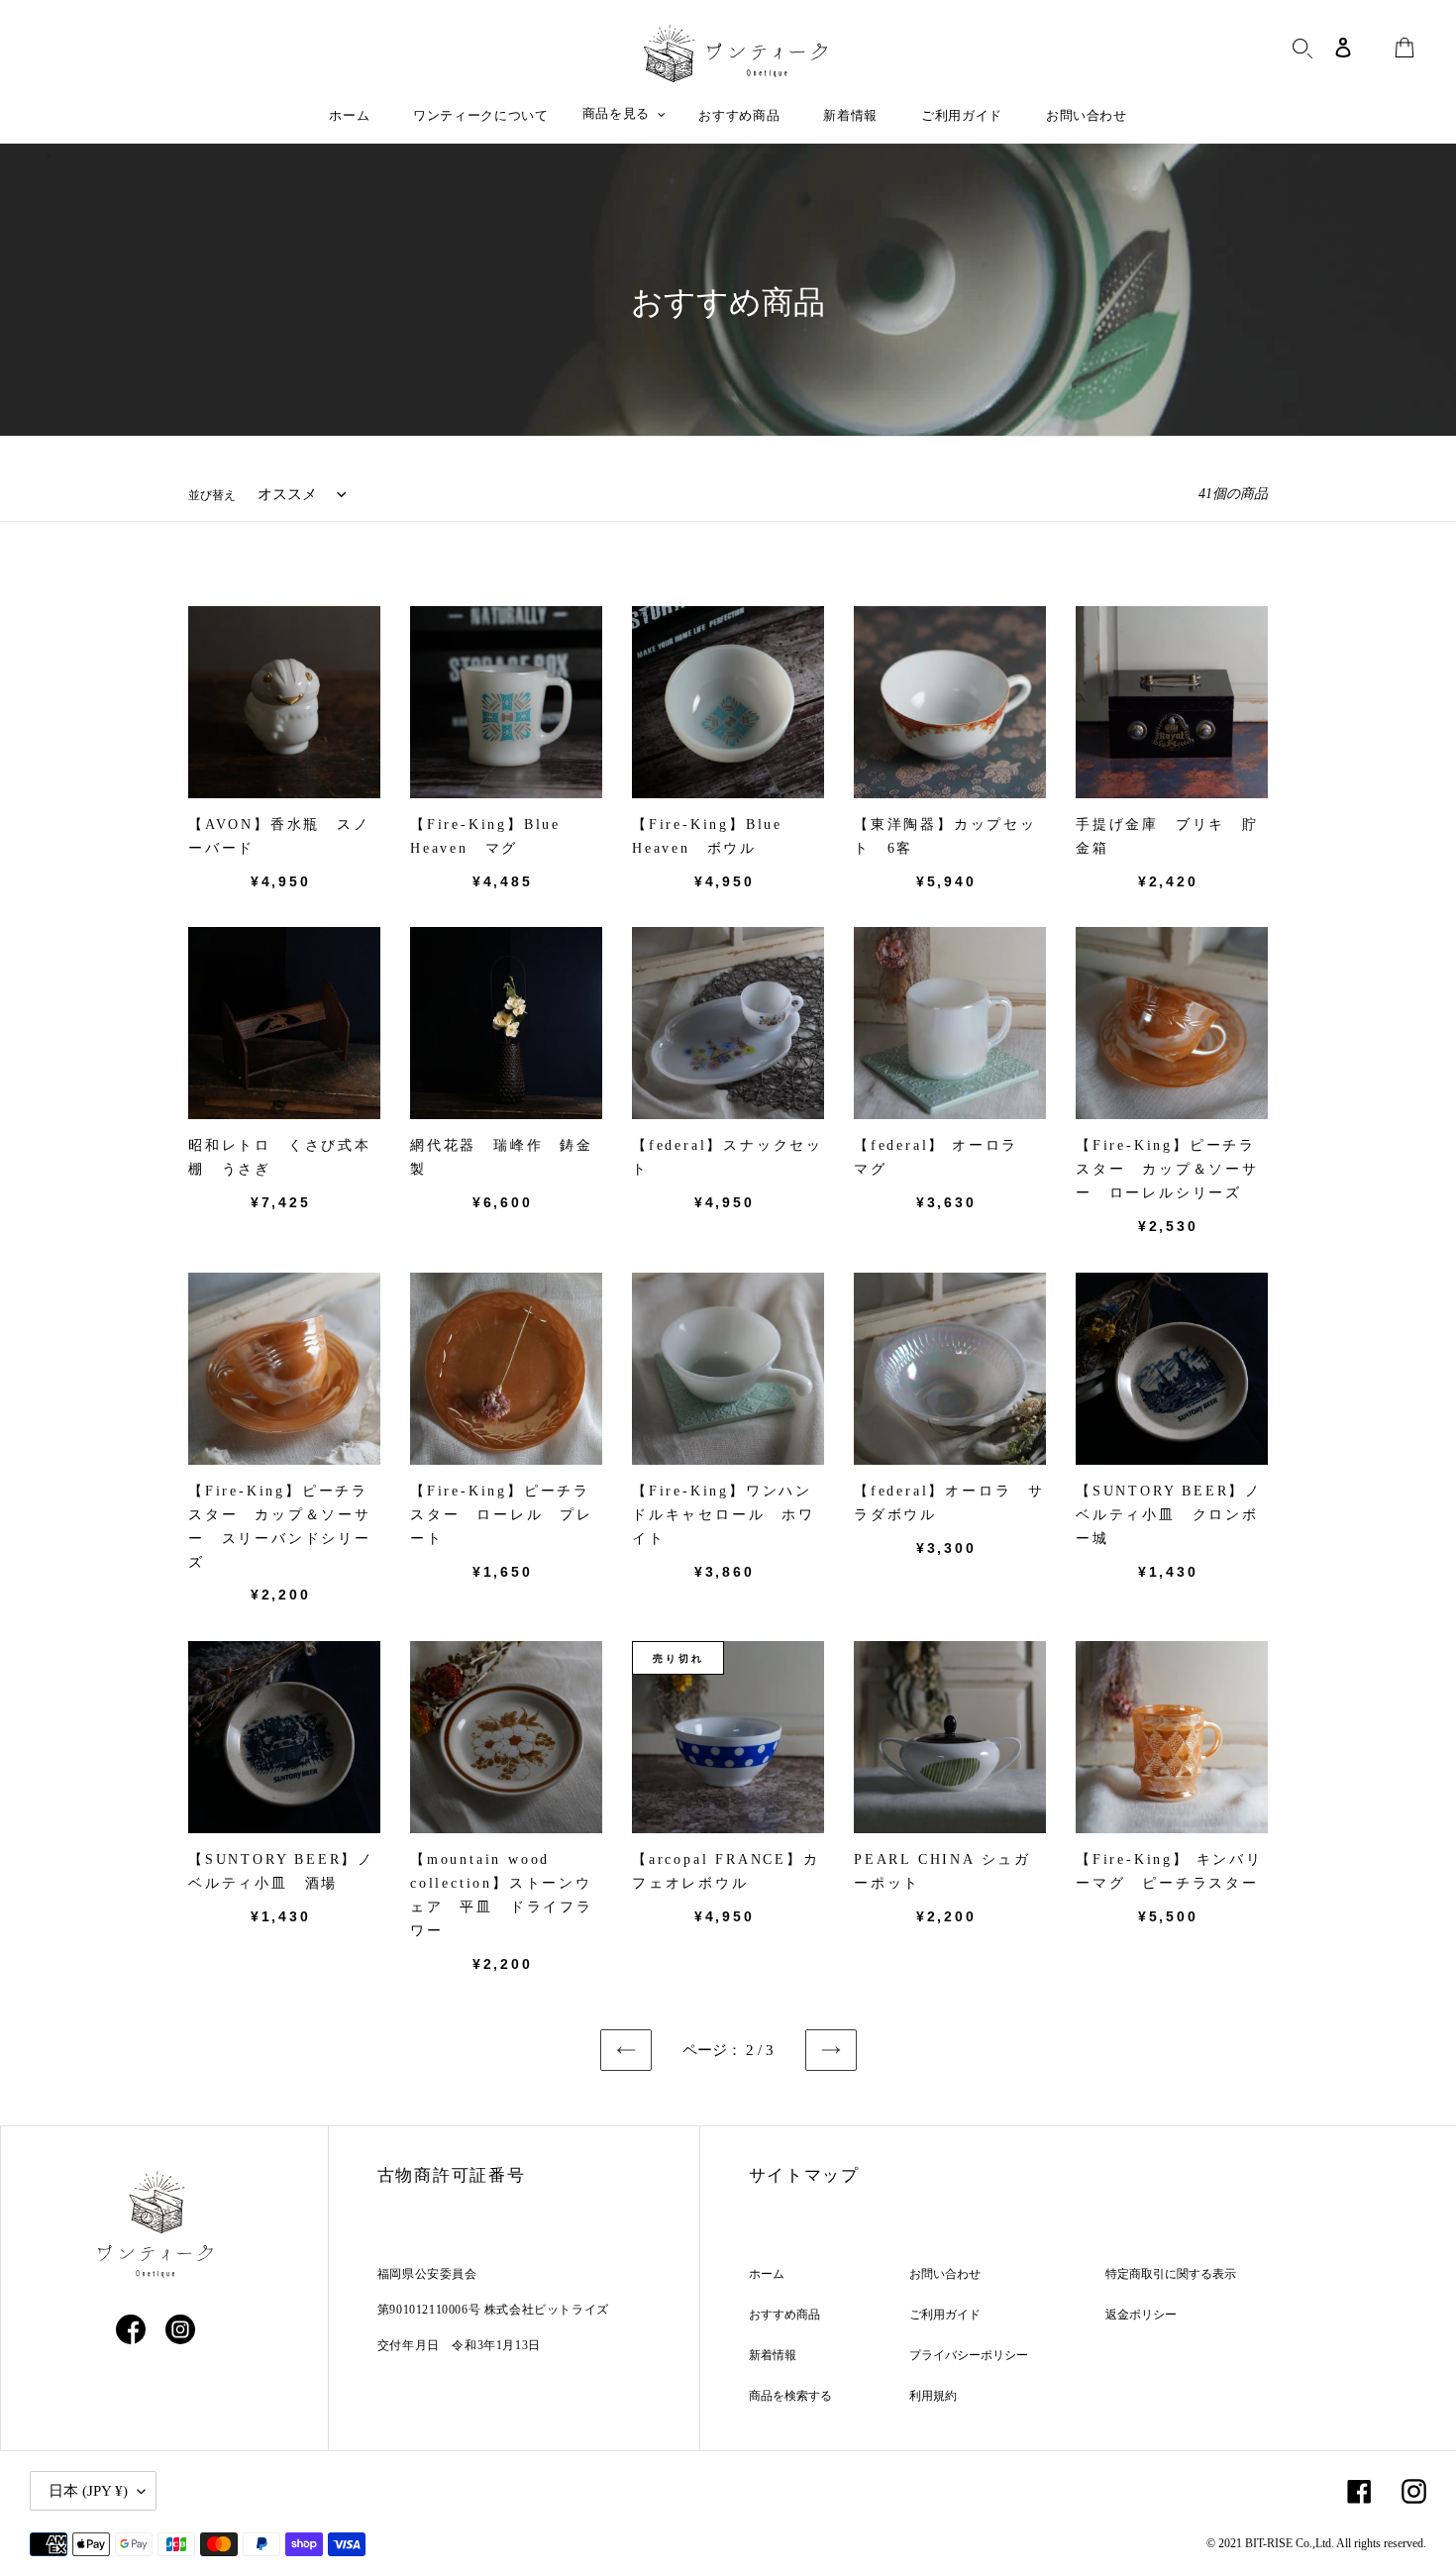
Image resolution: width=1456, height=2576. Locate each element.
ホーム (767, 2274)
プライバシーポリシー (969, 2355)
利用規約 (933, 2396)
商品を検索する (790, 2396)
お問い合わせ (945, 2274)
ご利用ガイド (945, 2315)
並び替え (212, 495)
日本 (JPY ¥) (88, 2491)
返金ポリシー (1141, 2315)
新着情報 (773, 2355)
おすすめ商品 (784, 2315)
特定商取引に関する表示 (1171, 2274)
